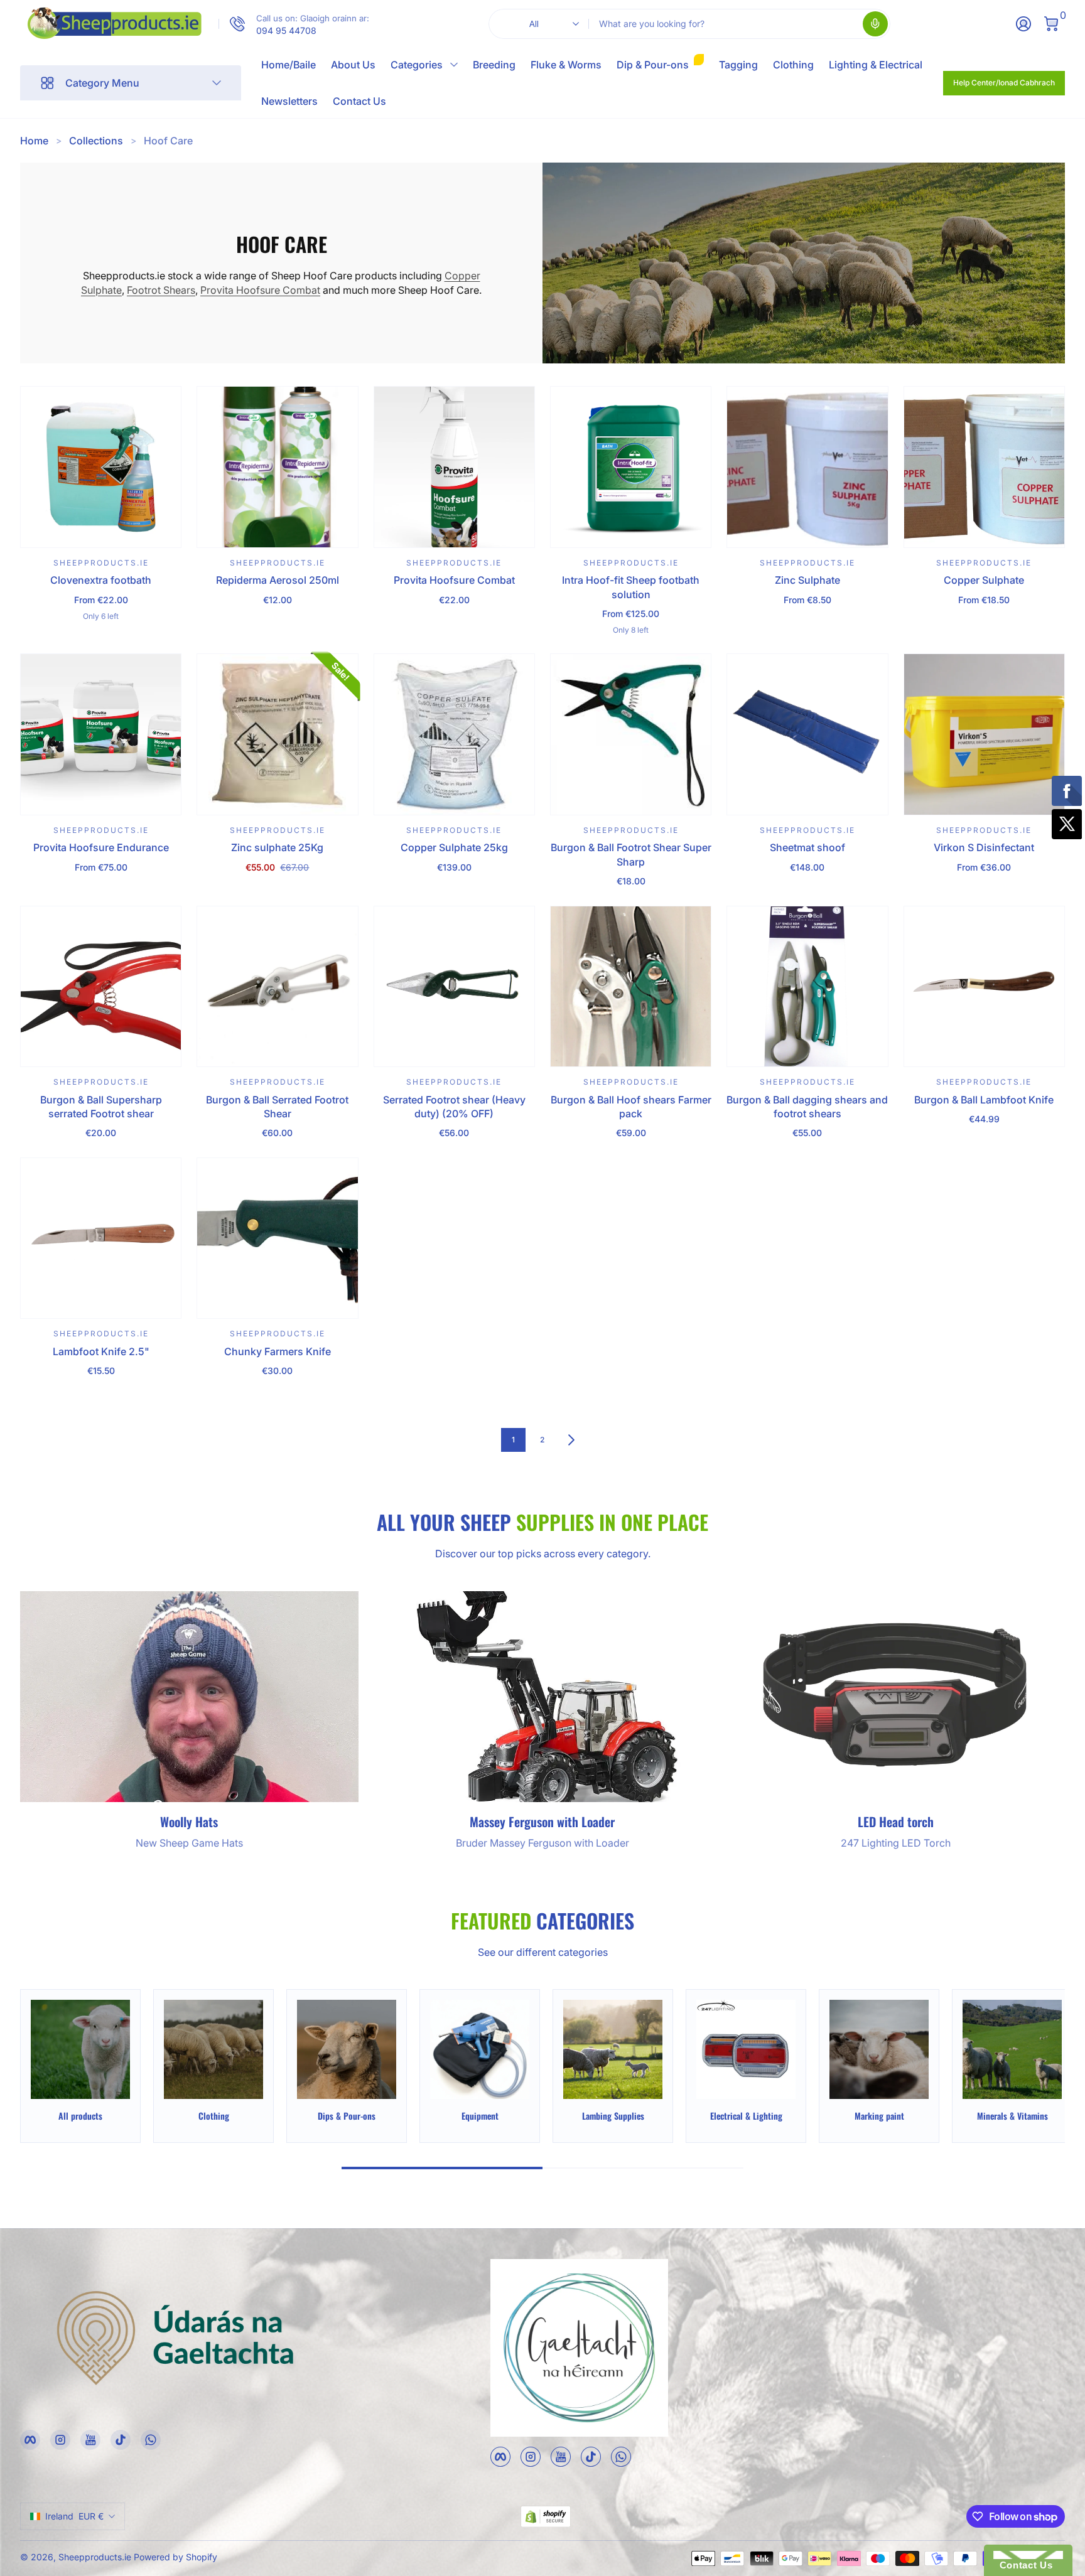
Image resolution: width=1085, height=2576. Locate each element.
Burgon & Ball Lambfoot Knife (984, 1100)
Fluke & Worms (566, 65)
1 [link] (513, 1440)
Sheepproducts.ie (95, 2557)
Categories (417, 65)
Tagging (738, 65)
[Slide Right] (1040, 2066)
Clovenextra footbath (101, 580)
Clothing (793, 65)
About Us (353, 65)
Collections (96, 141)
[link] (294, 24)
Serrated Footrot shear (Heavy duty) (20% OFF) (454, 1107)
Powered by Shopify (175, 2557)
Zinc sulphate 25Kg (277, 847)
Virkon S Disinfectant (984, 847)
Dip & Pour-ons (653, 65)
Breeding (494, 65)
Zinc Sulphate (807, 580)
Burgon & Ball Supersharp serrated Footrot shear (101, 1107)
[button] (875, 24)
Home (34, 141)
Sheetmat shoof (807, 847)
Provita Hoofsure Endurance (101, 847)
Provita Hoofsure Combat (260, 290)
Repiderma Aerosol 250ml (278, 580)
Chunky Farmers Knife (278, 1351)
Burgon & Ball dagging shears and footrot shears (807, 1107)
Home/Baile (289, 65)
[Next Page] (571, 1440)
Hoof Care (168, 141)
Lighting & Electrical (876, 65)
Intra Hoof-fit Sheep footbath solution (631, 587)
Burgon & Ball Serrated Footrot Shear (277, 1107)
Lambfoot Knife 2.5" (101, 1351)
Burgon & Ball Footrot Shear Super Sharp (631, 854)
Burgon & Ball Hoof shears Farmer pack (631, 1107)
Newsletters (289, 101)
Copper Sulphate (984, 580)
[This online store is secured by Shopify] (546, 2517)
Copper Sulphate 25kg (454, 847)
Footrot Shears (161, 290)
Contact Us (359, 101)
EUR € (74, 2516)
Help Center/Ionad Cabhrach (1004, 83)
